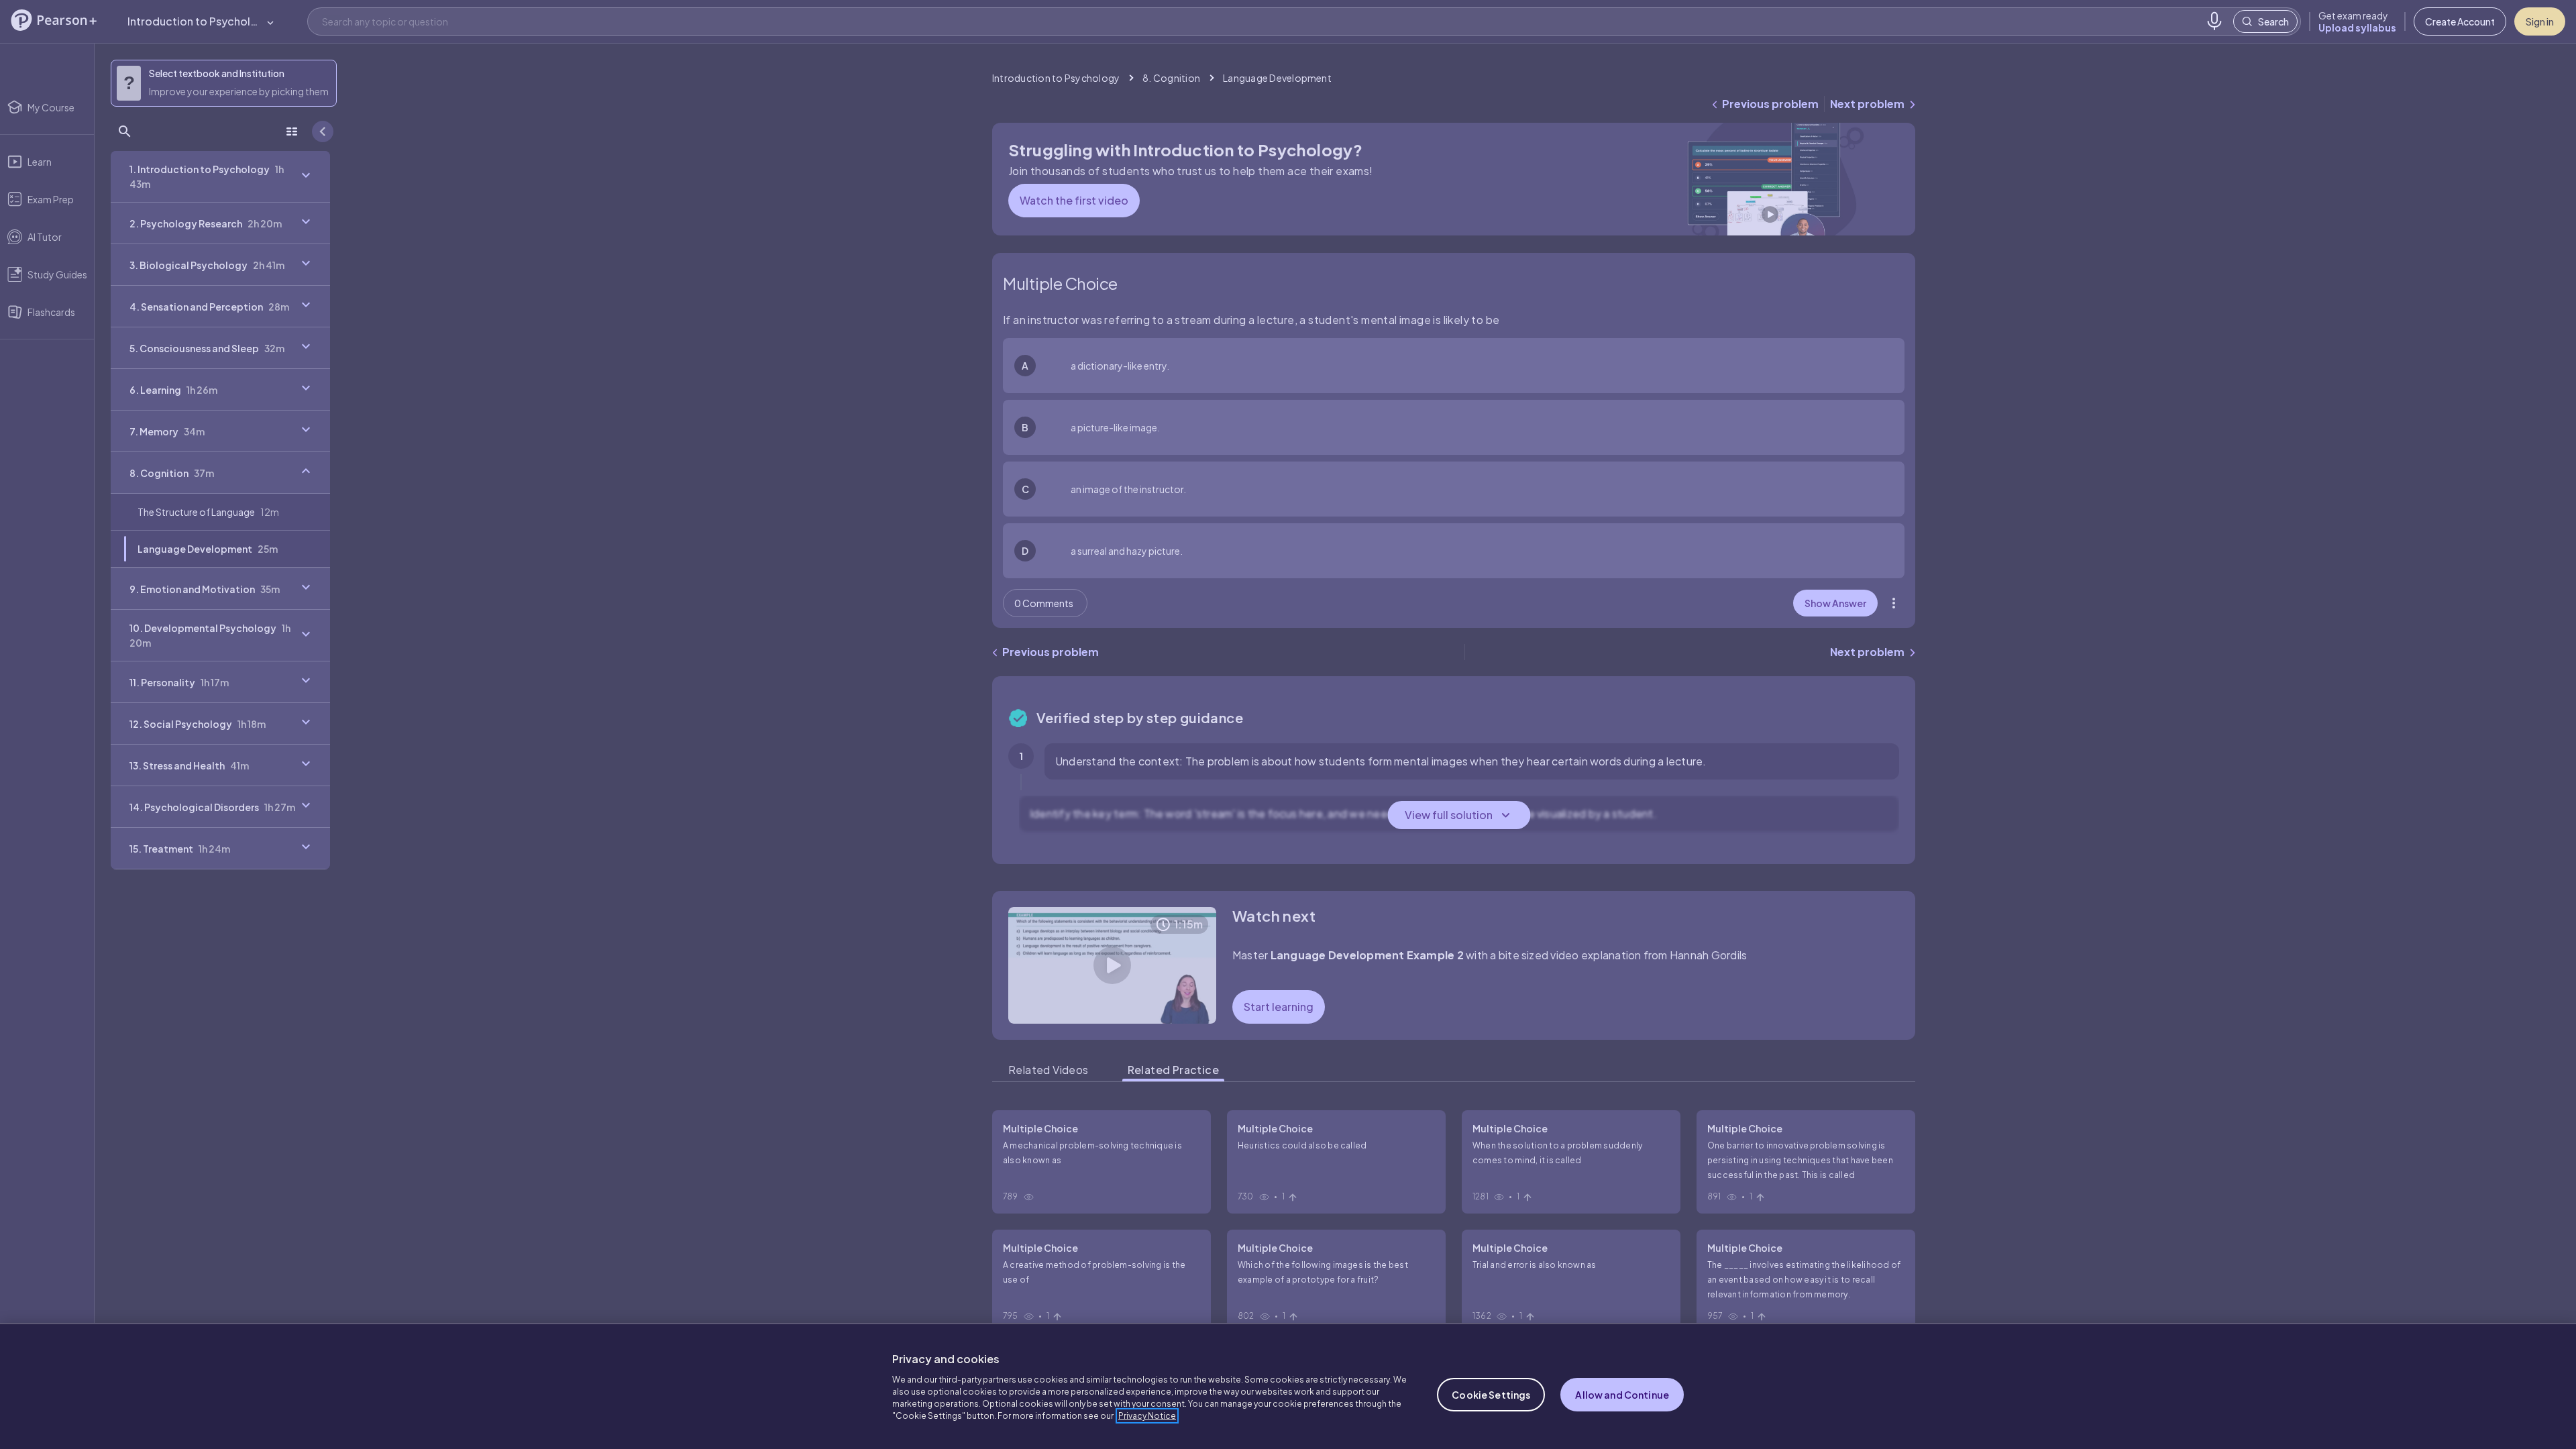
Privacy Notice (1147, 1416)
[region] (1288, 1386)
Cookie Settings (1491, 1395)
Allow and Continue (1622, 1395)
